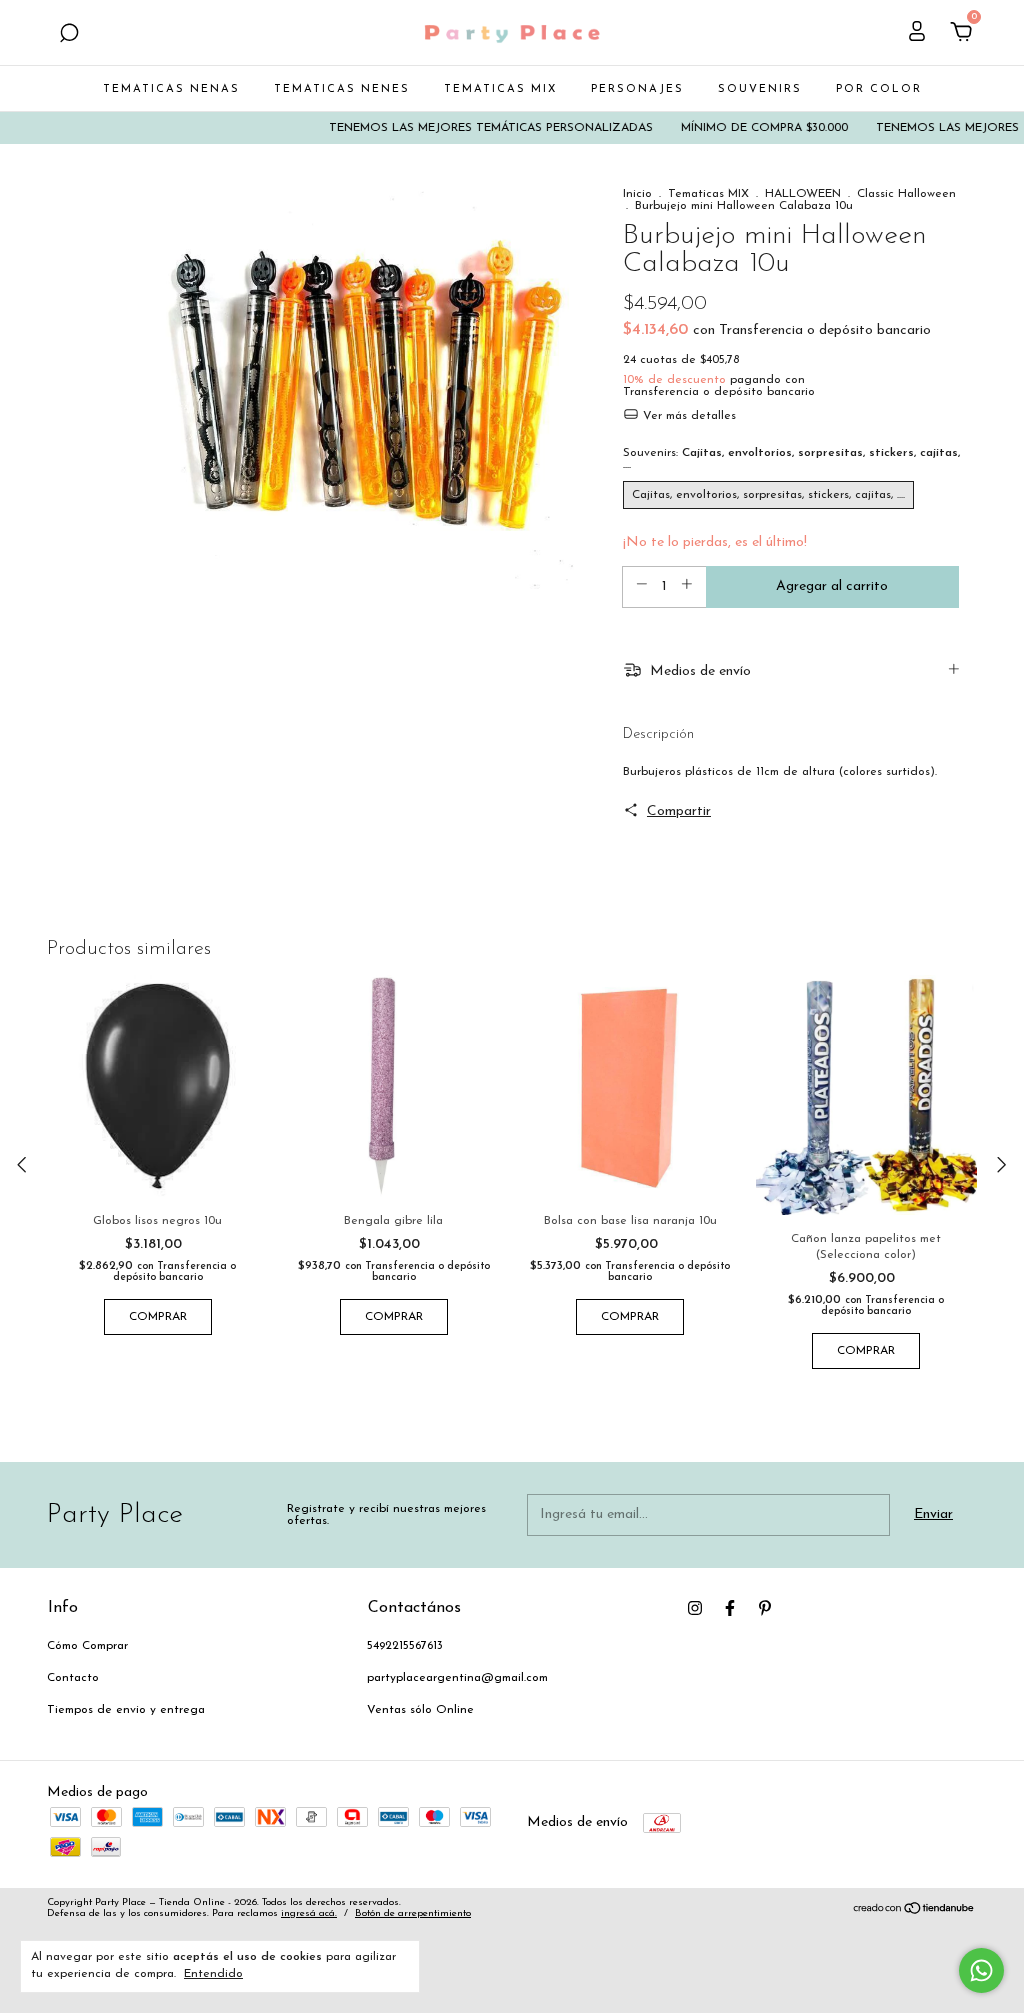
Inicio (637, 194)
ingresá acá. (309, 1913)
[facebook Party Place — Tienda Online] (730, 1608)
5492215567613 (405, 1646)
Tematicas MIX (708, 194)
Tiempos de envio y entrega (126, 1710)
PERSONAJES (637, 89)
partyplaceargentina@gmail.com (457, 1678)
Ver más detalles (687, 416)
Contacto (73, 1678)
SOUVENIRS (760, 89)
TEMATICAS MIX (500, 89)
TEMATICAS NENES (342, 89)
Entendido (213, 1974)
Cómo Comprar (87, 1646)
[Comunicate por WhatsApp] (981, 1970)
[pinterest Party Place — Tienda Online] (765, 1608)
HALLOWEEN (803, 194)
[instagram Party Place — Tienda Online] (695, 1608)
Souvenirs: (791, 459)
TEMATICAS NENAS (171, 89)
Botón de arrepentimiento (413, 1913)
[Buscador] (69, 35)
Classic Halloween (906, 194)
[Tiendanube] (914, 1911)
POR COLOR (879, 89)
